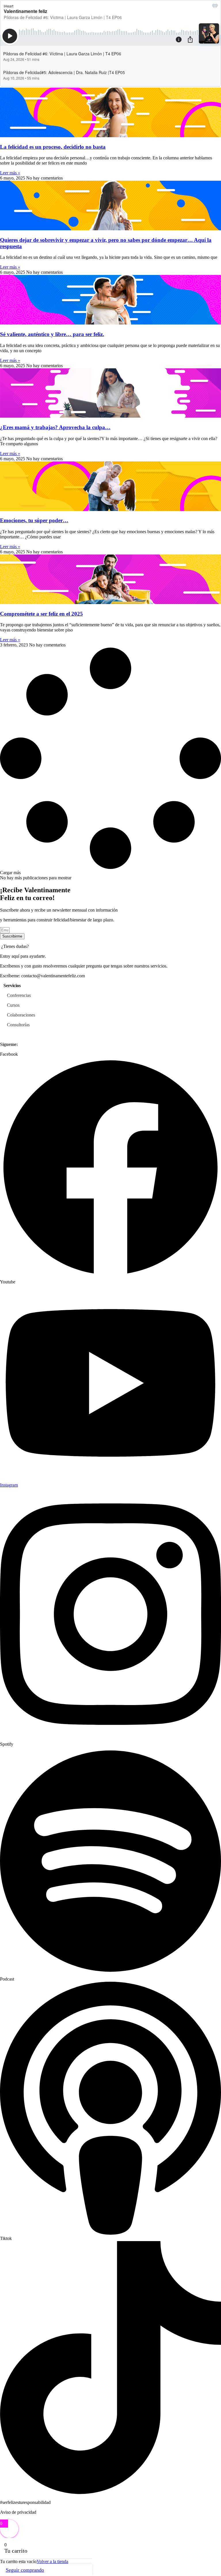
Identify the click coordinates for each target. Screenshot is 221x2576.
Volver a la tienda (52, 2561)
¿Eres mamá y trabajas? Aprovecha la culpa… (55, 427)
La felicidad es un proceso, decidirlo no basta (53, 147)
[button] (10, 873)
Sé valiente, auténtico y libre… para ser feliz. (52, 334)
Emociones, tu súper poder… (34, 520)
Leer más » (10, 173)
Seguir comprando (25, 2570)
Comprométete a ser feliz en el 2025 (41, 614)
